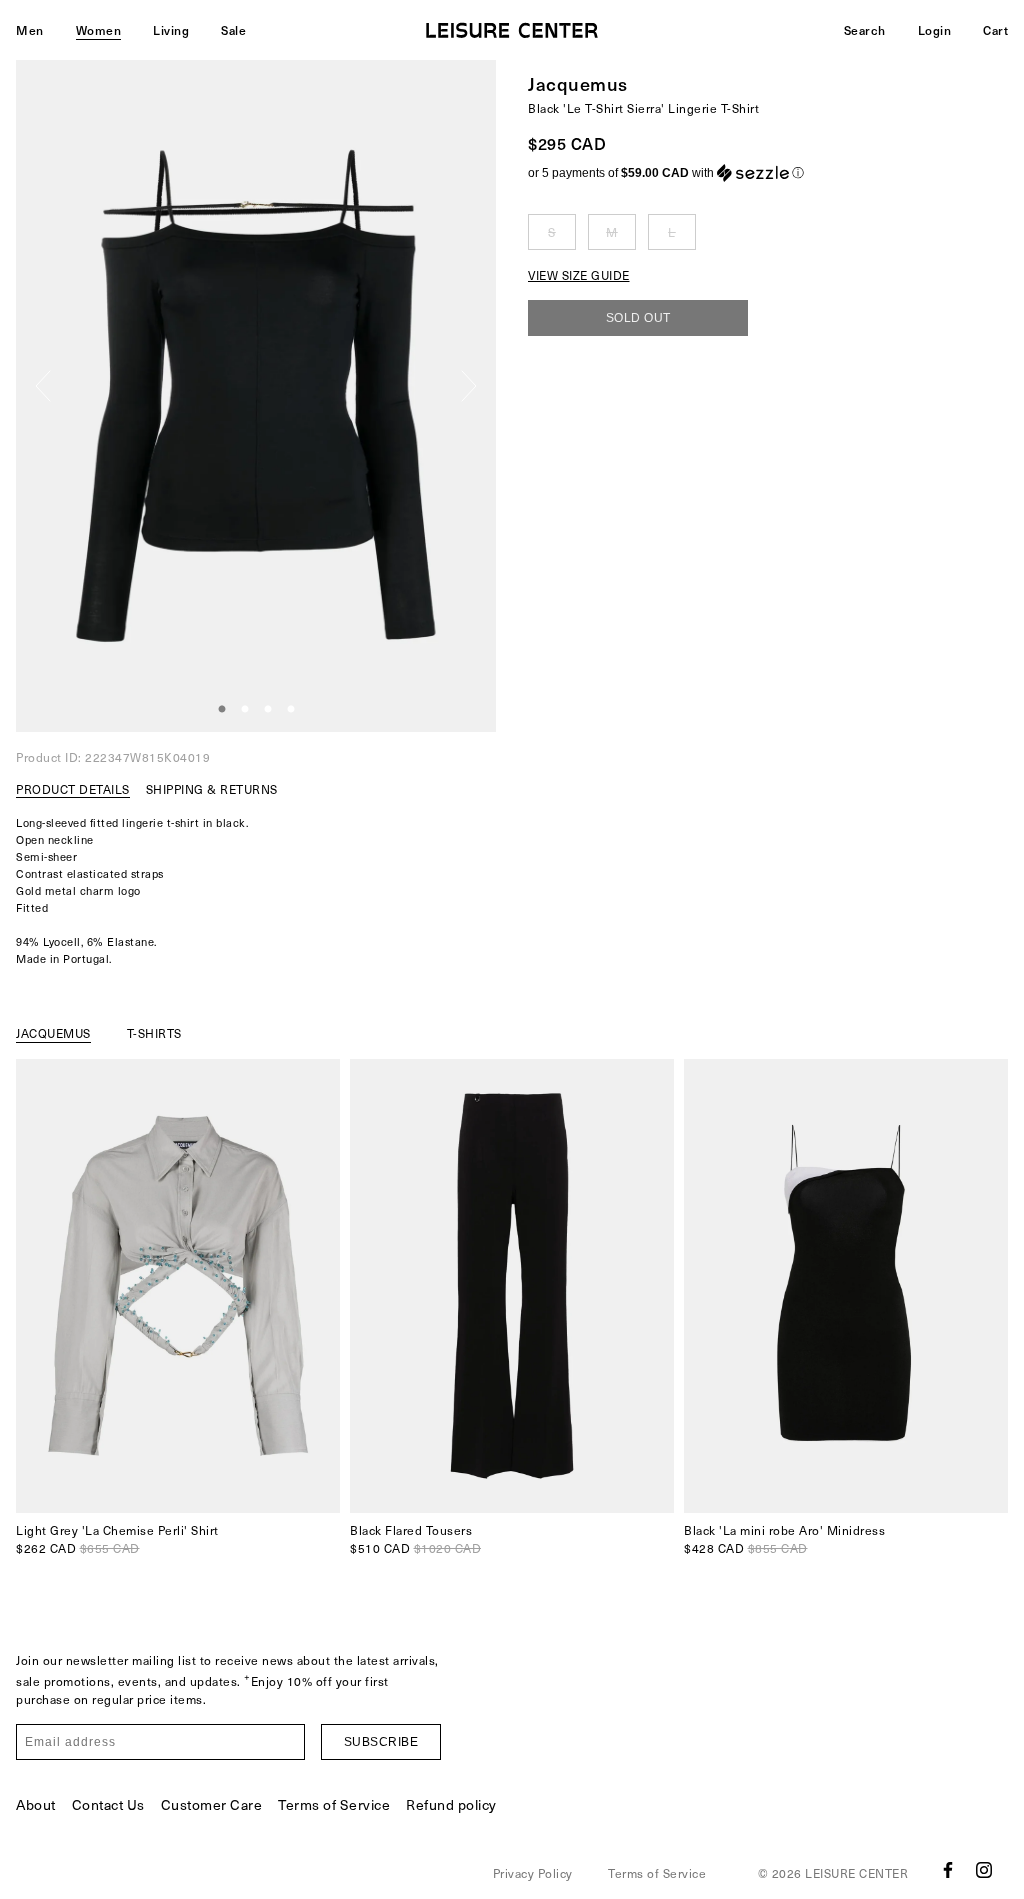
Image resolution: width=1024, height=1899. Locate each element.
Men (30, 30)
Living (171, 30)
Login (935, 30)
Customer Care (212, 1804)
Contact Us (108, 1804)
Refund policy (451, 1804)
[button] (768, 173)
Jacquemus (578, 83)
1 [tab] (222, 710)
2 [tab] (245, 710)
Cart (995, 30)
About (36, 1804)
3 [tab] (268, 710)
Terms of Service (334, 1804)
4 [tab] (291, 710)
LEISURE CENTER (856, 1873)
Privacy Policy (533, 1873)
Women (99, 30)
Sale (233, 30)
